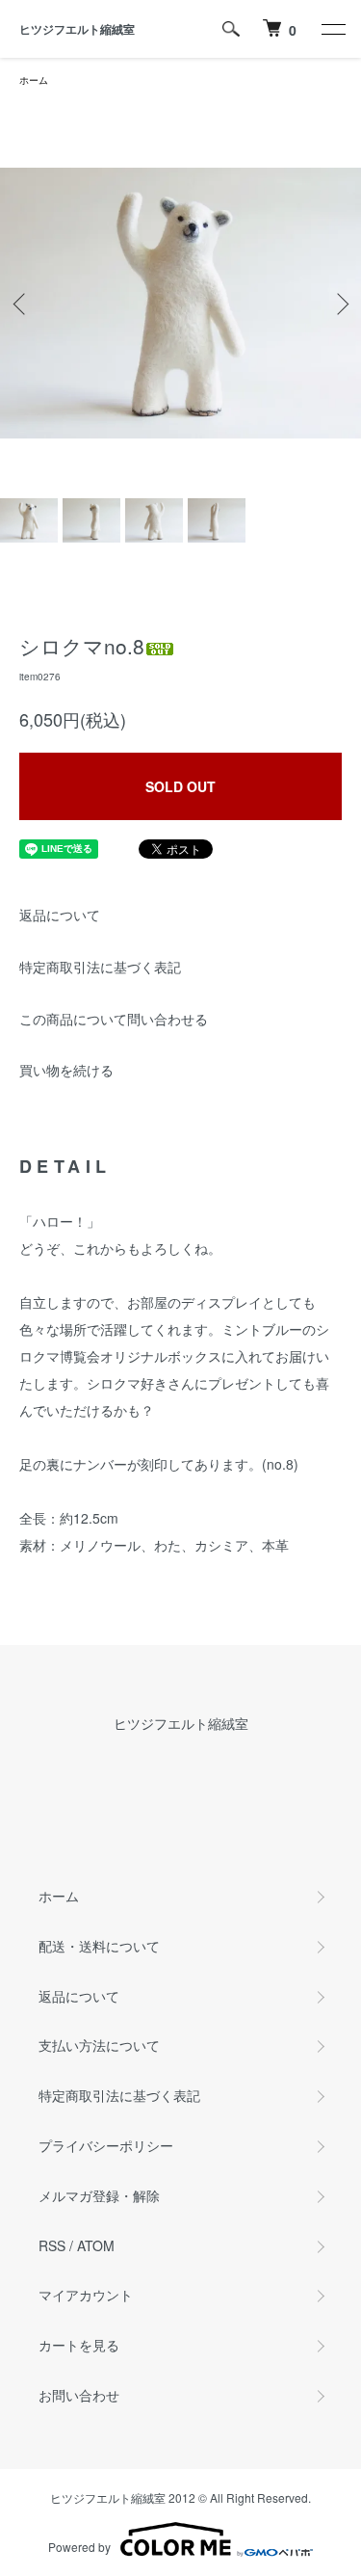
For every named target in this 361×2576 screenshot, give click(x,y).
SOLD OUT (180, 786)
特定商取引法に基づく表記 (100, 967)
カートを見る (79, 2345)
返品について (60, 915)
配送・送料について (99, 1946)
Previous (22, 303)
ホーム (34, 80)
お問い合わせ (79, 2395)
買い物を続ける (66, 1070)
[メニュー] (332, 29)
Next (339, 303)
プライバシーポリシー (106, 2145)
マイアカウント (86, 2295)
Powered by (79, 2547)
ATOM (96, 2245)
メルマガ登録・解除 (99, 2195)
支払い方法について (99, 2045)
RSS (52, 2245)
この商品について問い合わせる (114, 1019)
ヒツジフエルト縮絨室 (77, 29)
